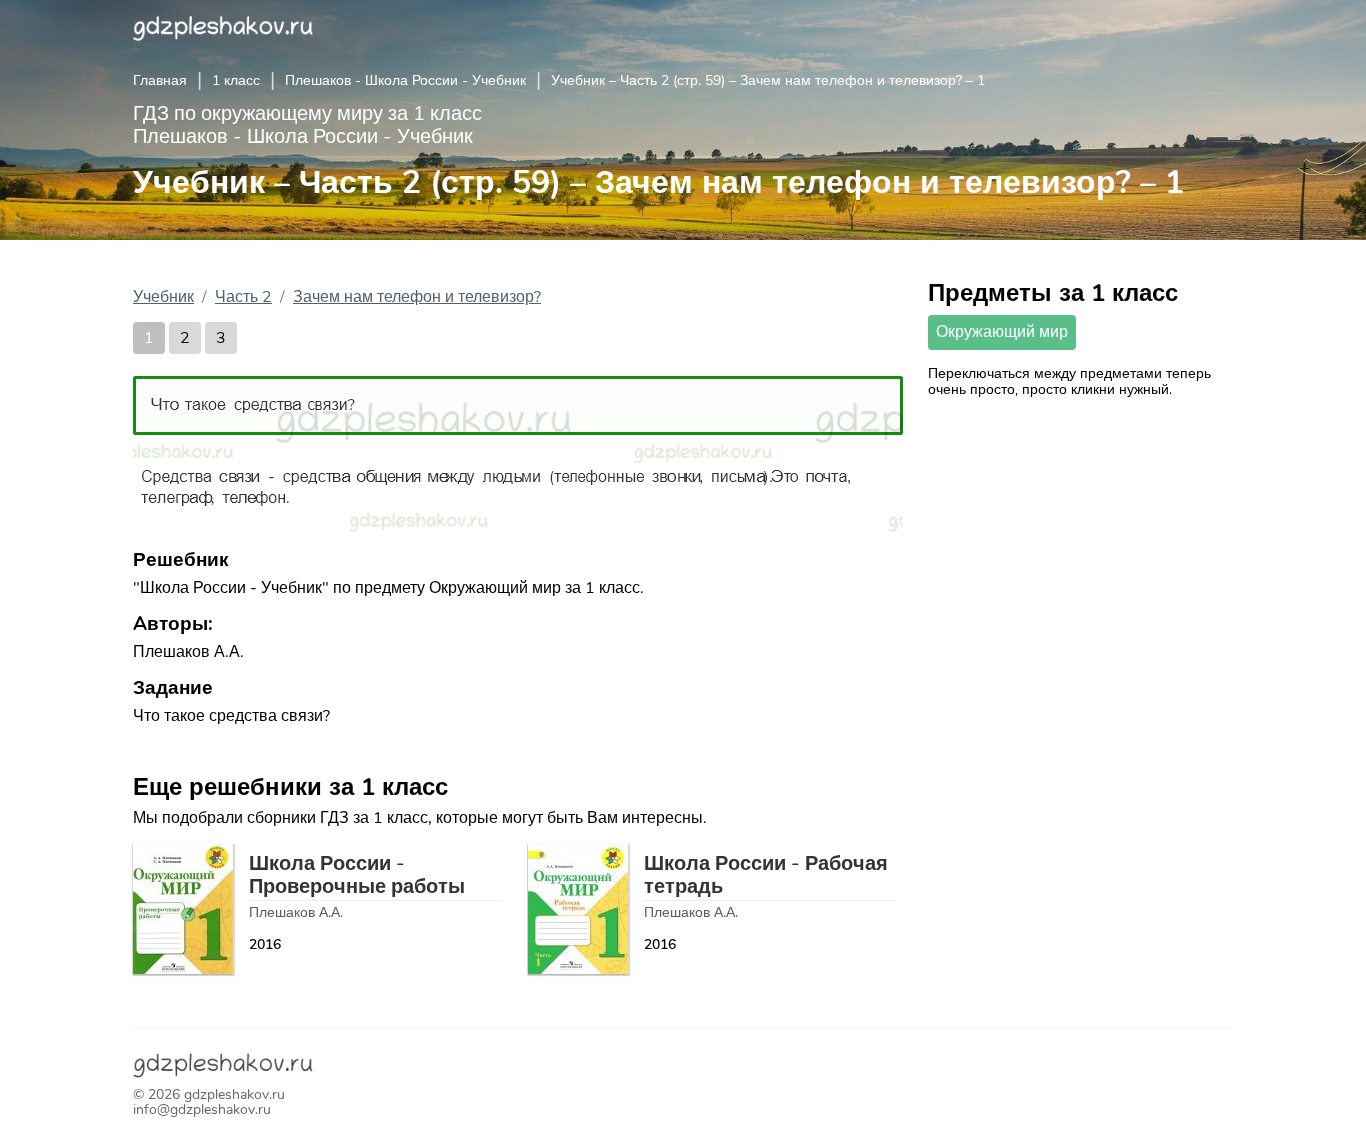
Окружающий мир (1002, 332)
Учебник (163, 297)
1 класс (236, 80)
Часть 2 (243, 297)
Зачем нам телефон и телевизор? (417, 297)
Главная (160, 80)
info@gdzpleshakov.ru (202, 1109)
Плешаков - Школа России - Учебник (405, 80)
